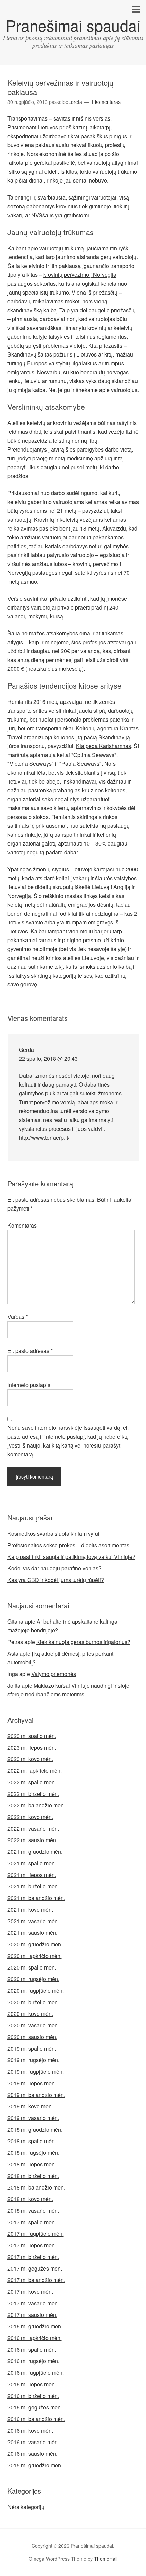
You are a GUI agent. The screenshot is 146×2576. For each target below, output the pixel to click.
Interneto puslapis (29, 1385)
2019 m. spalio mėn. (32, 2048)
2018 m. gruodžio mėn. (35, 2129)
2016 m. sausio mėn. (32, 2454)
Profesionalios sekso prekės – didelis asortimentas (68, 1545)
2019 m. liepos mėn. (32, 2083)
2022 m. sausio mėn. (32, 1840)
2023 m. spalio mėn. (32, 1736)
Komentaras (22, 1225)
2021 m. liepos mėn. (32, 1875)
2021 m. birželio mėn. (33, 1886)
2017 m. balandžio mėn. (36, 2280)
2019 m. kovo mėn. (30, 2106)
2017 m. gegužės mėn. (35, 2268)
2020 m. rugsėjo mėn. (33, 1979)
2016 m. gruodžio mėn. (35, 2326)
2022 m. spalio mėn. (32, 1782)
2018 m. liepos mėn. (32, 2164)
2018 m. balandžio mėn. (36, 2187)
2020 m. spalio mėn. (32, 1967)
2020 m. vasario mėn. (33, 2025)
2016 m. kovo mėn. (30, 2430)
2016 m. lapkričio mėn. (35, 2338)
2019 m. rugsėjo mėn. (33, 2060)
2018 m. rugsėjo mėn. (33, 2153)
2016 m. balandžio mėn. (36, 2419)
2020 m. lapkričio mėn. (35, 1956)
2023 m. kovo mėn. (30, 1759)
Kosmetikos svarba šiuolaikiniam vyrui (53, 1534)
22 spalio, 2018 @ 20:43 (48, 1058)
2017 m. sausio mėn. (32, 2315)
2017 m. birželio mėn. (33, 2257)
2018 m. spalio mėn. (32, 2141)
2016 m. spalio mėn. (32, 2349)
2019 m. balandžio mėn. (36, 2095)
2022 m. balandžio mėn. (36, 1805)
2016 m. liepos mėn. (32, 2384)
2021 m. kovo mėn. (30, 1909)
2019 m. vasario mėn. (33, 2118)
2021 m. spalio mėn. (32, 1863)
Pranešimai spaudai (73, 25)
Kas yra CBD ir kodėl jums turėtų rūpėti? (56, 1580)
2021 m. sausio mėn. (32, 1933)
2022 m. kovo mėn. (30, 1817)
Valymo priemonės (54, 1674)
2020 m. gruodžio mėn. (35, 1944)
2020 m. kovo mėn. (30, 2014)
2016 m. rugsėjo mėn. (33, 2361)
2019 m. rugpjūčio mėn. (36, 2072)
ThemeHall (106, 2559)
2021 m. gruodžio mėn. (35, 1852)
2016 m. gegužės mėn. (35, 2407)
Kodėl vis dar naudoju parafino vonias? (54, 1568)
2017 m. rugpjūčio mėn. (36, 2234)
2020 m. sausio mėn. (32, 2037)
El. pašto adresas (30, 1351)
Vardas (18, 1317)
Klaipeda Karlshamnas (104, 746)
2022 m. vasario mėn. (33, 1828)
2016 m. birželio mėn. (33, 2396)
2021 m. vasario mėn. (33, 1921)
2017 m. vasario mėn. (33, 2303)
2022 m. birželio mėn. (33, 1794)
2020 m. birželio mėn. (33, 2002)
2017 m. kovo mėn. (30, 2291)
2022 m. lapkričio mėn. (35, 1771)
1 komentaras (106, 102)
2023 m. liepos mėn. (32, 1747)
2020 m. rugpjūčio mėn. (36, 1990)
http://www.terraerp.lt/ (44, 1137)
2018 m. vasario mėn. (33, 2210)
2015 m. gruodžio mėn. (35, 2465)
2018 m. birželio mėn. (33, 2176)
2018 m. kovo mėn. (30, 2199)
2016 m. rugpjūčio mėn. (36, 2373)
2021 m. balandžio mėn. (36, 1898)
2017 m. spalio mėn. (32, 2222)
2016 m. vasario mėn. (33, 2442)
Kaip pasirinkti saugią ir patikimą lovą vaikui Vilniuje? (71, 1557)
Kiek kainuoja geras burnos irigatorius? (83, 1642)
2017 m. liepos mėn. (32, 2245)
